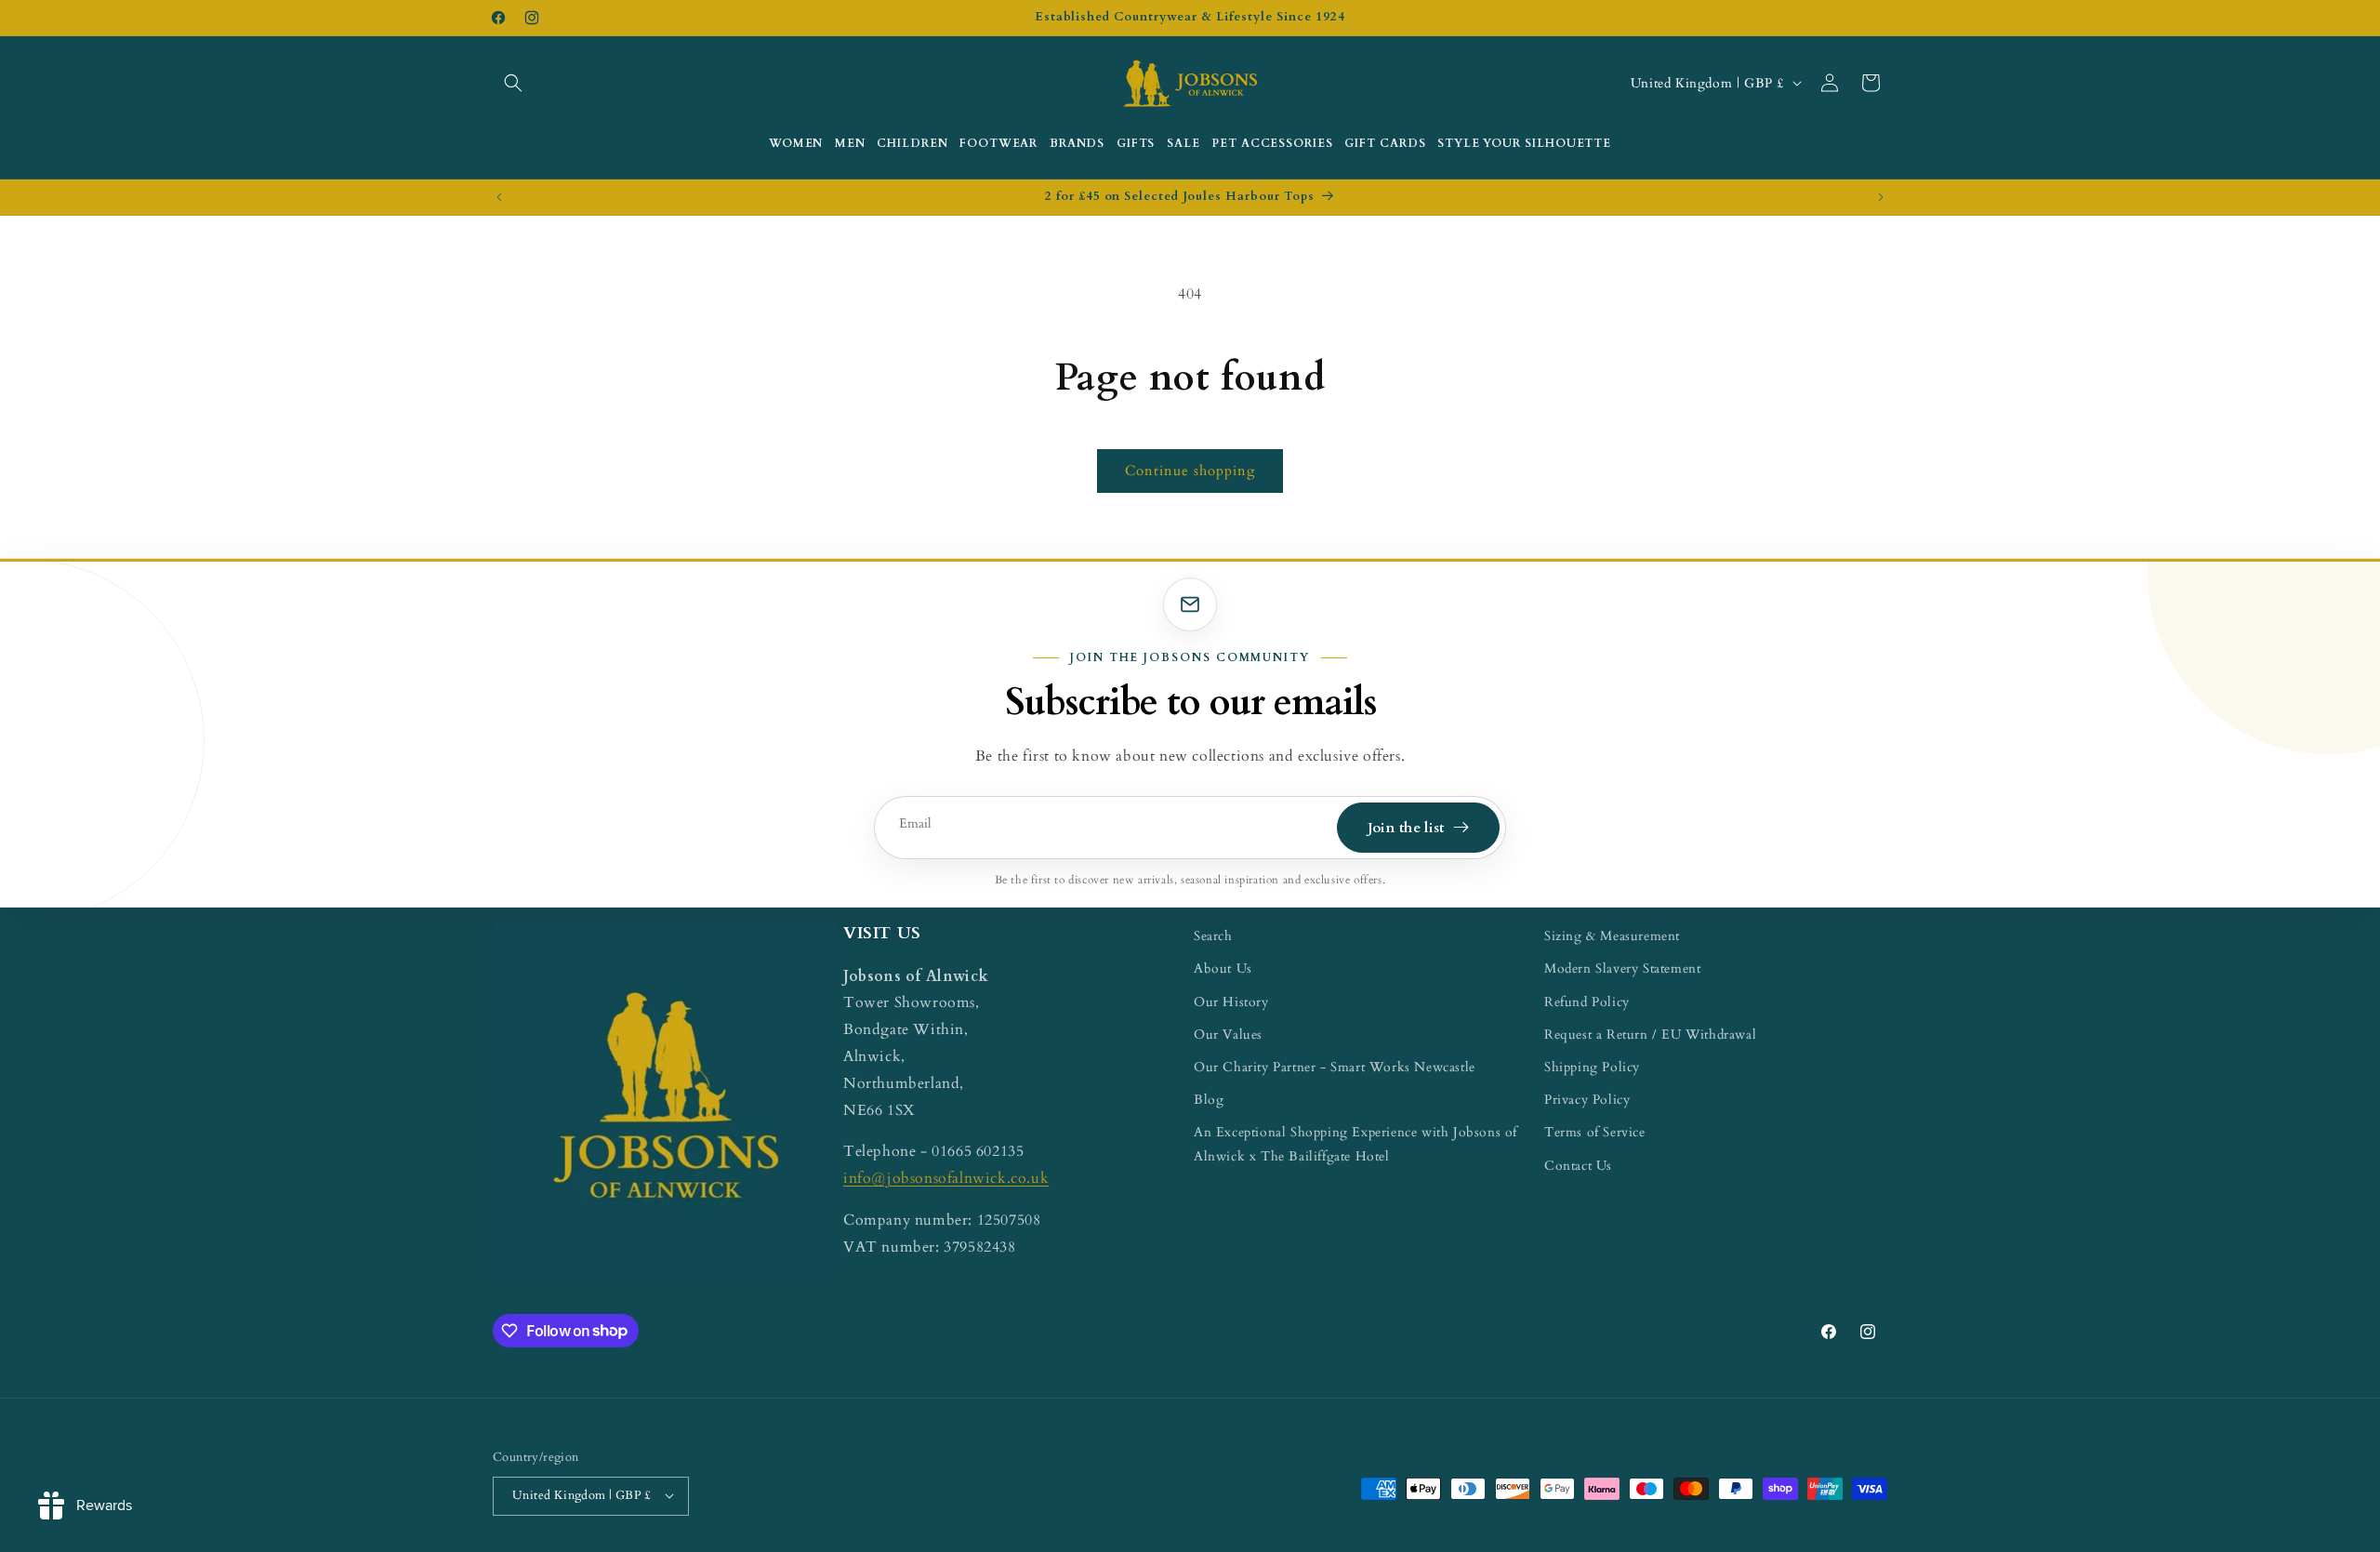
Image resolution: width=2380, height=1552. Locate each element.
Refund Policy (1587, 1001)
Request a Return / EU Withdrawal (1650, 1034)
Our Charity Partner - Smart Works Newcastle (1335, 1066)
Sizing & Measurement (1612, 936)
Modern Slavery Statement (1622, 968)
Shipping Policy (1592, 1066)
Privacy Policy (1587, 1099)
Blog (1209, 1099)
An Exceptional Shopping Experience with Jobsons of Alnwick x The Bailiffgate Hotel (1355, 1144)
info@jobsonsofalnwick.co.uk (946, 1177)
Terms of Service (1595, 1132)
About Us (1223, 968)
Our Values (1228, 1034)
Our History (1231, 1001)
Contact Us (1578, 1165)
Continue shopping (1190, 471)
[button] (513, 83)
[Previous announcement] (499, 197)
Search (1213, 936)
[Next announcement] (1881, 197)
